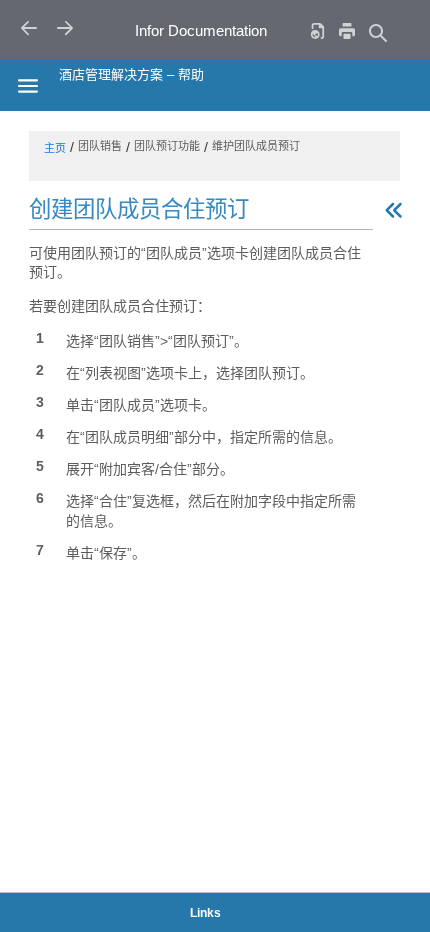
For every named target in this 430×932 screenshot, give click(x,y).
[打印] (347, 30)
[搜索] (377, 32)
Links (205, 913)
